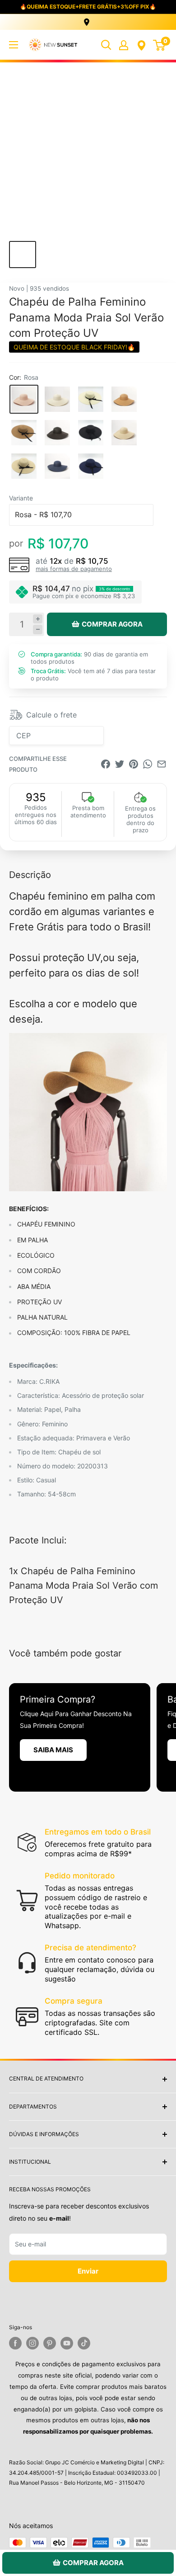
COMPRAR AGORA (112, 624)
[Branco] (57, 399)
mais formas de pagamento (74, 569)
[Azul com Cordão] (91, 466)
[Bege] (124, 433)
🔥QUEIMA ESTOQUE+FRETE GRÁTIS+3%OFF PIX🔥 (88, 7)
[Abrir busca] (106, 45)
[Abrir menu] (14, 45)
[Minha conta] (124, 45)
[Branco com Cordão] (91, 399)
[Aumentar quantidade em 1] (38, 619)
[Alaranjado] (124, 399)
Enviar (88, 2271)
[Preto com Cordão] (91, 433)
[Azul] (57, 466)
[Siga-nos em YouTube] (67, 2343)
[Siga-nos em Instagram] (32, 2343)
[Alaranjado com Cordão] (24, 433)
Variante (21, 498)
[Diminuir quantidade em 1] (38, 630)
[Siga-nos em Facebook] (15, 2343)
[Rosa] (24, 399)
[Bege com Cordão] (24, 466)
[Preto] (57, 433)
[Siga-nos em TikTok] (84, 2343)
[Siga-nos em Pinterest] (50, 2343)
